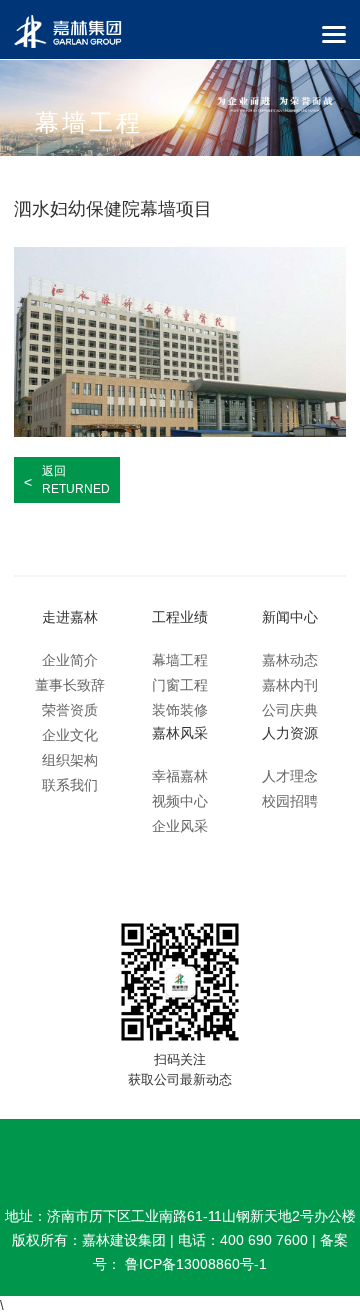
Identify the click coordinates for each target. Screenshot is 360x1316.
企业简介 (70, 660)
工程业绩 (180, 617)
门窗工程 (180, 685)
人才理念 (290, 776)
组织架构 (70, 760)
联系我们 (70, 785)
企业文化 (70, 735)
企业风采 (180, 826)
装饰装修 (180, 710)
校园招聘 (290, 801)
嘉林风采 (180, 733)
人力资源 (290, 733)
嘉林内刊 (290, 685)
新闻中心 (290, 617)
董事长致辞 (70, 685)
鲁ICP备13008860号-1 (196, 1264)
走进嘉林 (70, 617)
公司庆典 (290, 710)
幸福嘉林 (180, 776)
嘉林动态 (290, 660)
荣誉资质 (70, 710)
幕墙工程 (180, 660)
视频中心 (180, 801)
